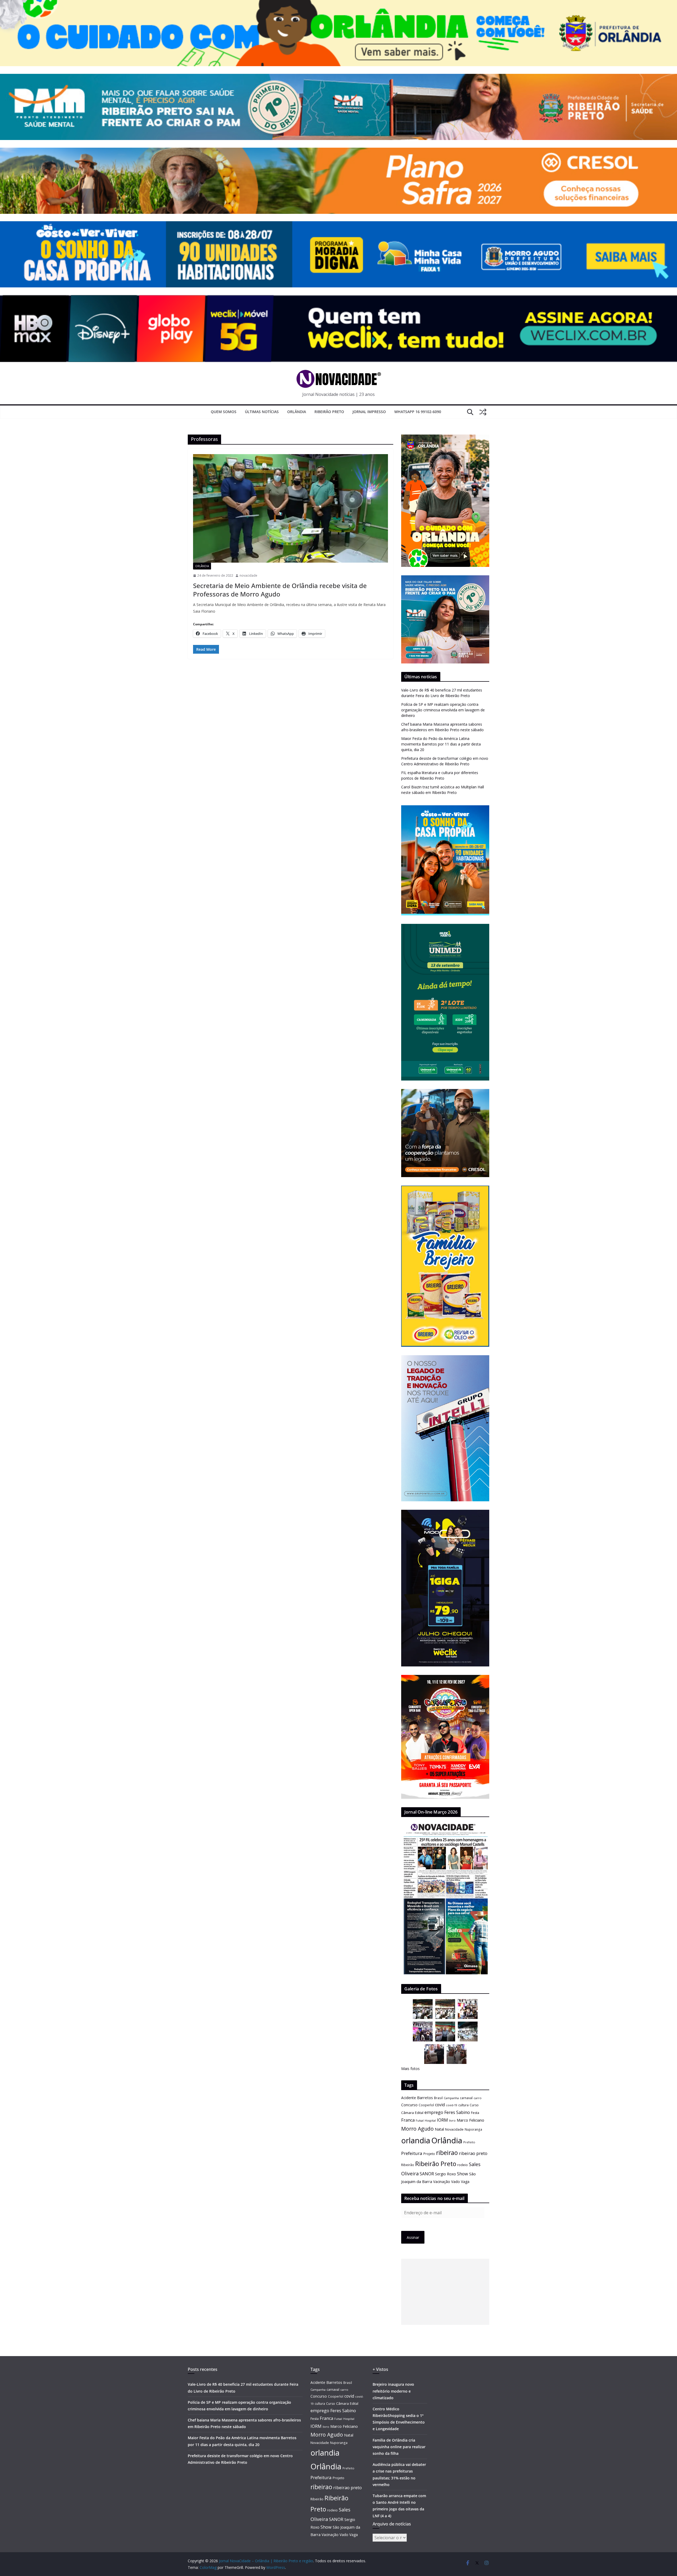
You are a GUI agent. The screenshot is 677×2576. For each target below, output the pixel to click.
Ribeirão (408, 2165)
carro (478, 2098)
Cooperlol (426, 2105)
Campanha (451, 2098)
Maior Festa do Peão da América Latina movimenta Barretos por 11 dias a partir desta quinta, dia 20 (441, 744)
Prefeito (469, 2142)
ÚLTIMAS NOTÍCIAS (262, 412)
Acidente (409, 2098)
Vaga (465, 2182)
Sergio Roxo (445, 2174)
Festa (475, 2113)
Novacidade (454, 2129)
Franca (408, 2120)
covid (440, 2105)
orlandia (416, 2140)
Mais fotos (410, 2069)
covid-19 (452, 2105)
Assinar (413, 2237)
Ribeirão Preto (329, 412)
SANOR (427, 2174)
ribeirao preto (473, 2153)
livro (452, 2120)
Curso (474, 2105)
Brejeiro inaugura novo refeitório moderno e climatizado (393, 2391)
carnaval (466, 2098)
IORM (442, 2120)
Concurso (409, 2105)
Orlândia (297, 412)
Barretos (425, 2098)
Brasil (438, 2098)
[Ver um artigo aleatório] (483, 412)
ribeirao (447, 2153)
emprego (434, 2112)
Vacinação (442, 2182)
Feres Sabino (457, 2112)
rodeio (463, 2165)
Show (463, 2174)
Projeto (429, 2154)
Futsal (420, 2121)
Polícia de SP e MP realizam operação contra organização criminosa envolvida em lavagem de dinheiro (443, 710)
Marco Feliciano (470, 2120)
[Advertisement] (445, 2292)
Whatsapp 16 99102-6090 (418, 412)
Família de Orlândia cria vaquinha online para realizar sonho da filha (399, 2447)
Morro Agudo (417, 2129)
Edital (419, 2113)
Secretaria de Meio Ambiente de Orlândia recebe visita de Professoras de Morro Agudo (280, 590)
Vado (456, 2182)
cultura (463, 2105)
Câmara (408, 2113)
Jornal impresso (369, 412)
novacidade (248, 575)
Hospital (430, 2120)
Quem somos (224, 412)
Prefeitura (412, 2153)
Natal (439, 2129)
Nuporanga (473, 2129)
